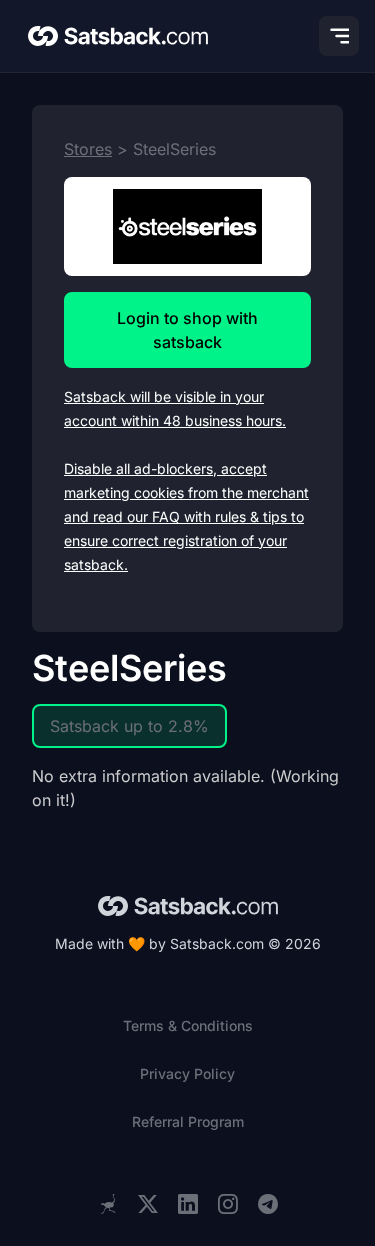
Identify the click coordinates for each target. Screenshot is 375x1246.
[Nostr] (108, 1204)
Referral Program (188, 1121)
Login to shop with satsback (187, 330)
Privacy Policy (187, 1073)
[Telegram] (268, 1204)
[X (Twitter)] (148, 1204)
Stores (88, 149)
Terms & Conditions (188, 1025)
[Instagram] (228, 1204)
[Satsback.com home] (118, 36)
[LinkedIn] (188, 1204)
